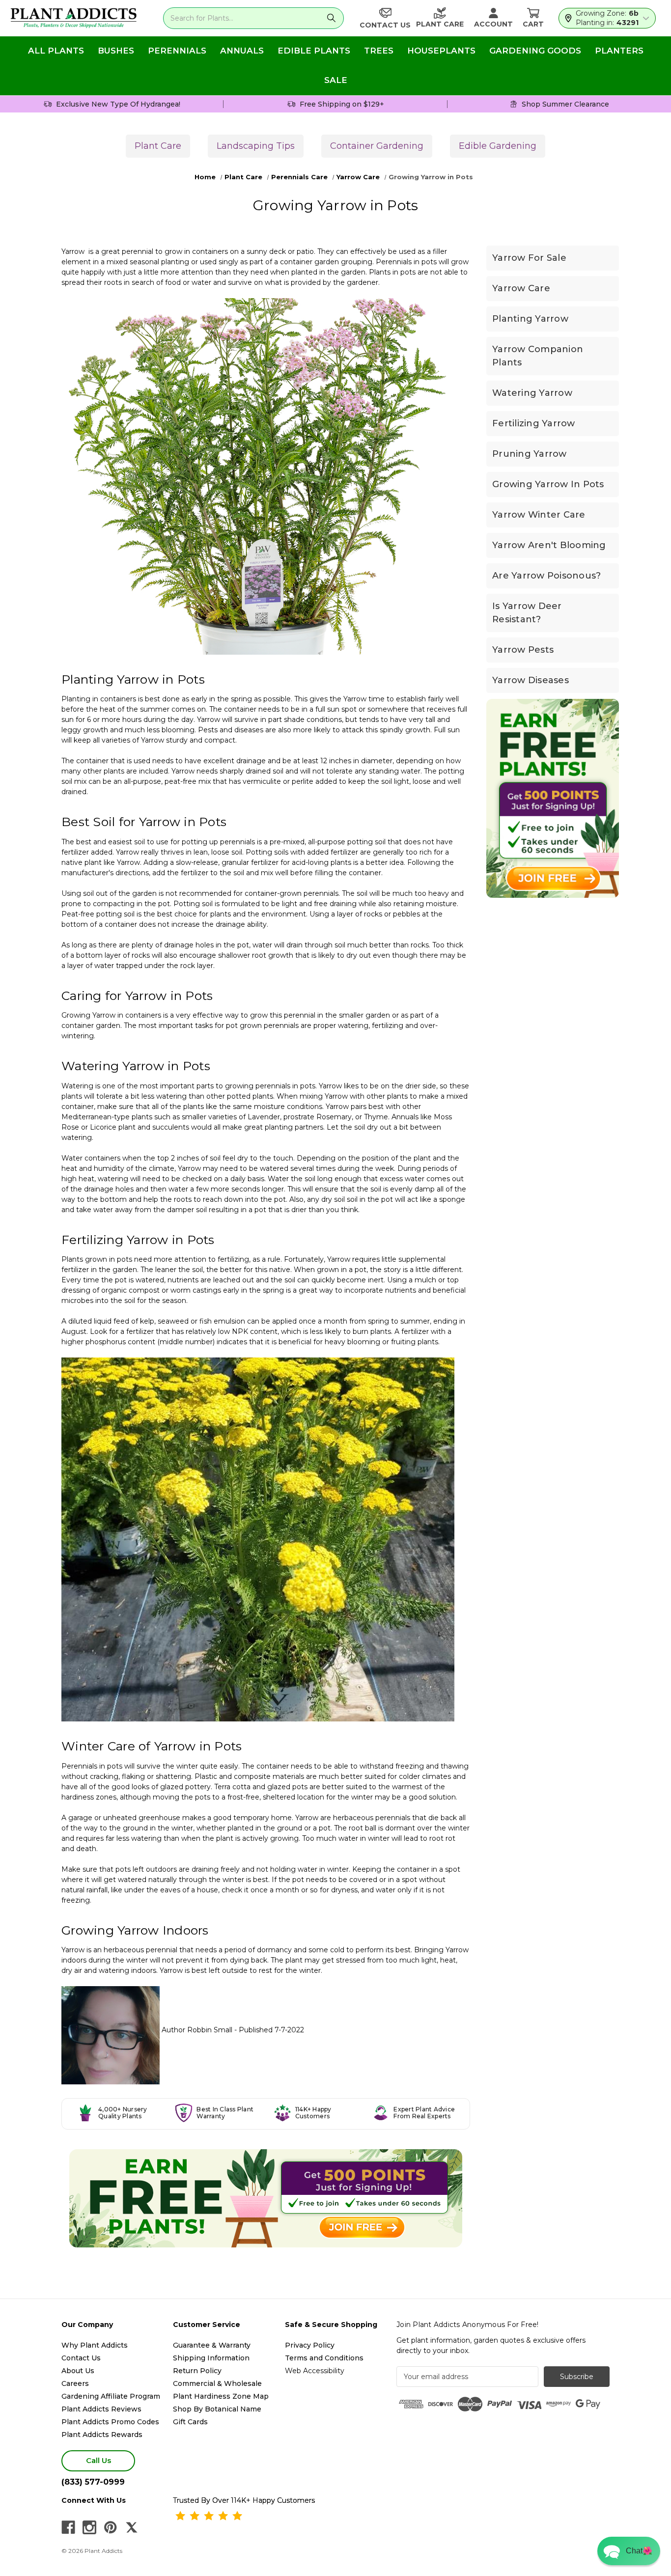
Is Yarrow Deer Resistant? (527, 613)
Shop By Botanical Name (217, 2409)
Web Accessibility (315, 2371)
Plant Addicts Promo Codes (110, 2422)
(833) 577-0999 (93, 2482)
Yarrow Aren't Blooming (549, 545)
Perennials (177, 51)
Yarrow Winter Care (539, 515)
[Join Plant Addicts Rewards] (266, 2198)
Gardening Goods (535, 51)
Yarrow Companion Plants (538, 356)
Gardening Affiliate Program (111, 2396)
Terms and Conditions (324, 2358)
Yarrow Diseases (531, 680)
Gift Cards (190, 2422)
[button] (629, 2551)
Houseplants (441, 51)
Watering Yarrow (532, 393)
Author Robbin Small (197, 2030)
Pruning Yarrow (530, 454)
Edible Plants (314, 51)
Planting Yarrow (530, 319)
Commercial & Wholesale (217, 2383)
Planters (619, 51)
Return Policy (197, 2371)
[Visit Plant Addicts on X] (132, 2527)
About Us (78, 2371)
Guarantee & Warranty (212, 2345)
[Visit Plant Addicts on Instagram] (89, 2527)
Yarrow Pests (523, 650)
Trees (379, 51)
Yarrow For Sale (529, 258)
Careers (75, 2383)
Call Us (98, 2460)
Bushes (116, 51)
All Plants (56, 51)
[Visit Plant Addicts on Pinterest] (111, 2527)
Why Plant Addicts (95, 2345)
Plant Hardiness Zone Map (221, 2396)
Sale (336, 80)
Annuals (242, 51)
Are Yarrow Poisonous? (546, 576)
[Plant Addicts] (74, 18)
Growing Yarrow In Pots (548, 484)
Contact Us (81, 2358)
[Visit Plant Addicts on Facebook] (68, 2527)
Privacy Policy (310, 2345)
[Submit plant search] (331, 18)
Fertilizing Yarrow (534, 423)
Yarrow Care (521, 288)
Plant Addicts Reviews (101, 2409)
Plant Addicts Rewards (102, 2435)
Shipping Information (211, 2358)
